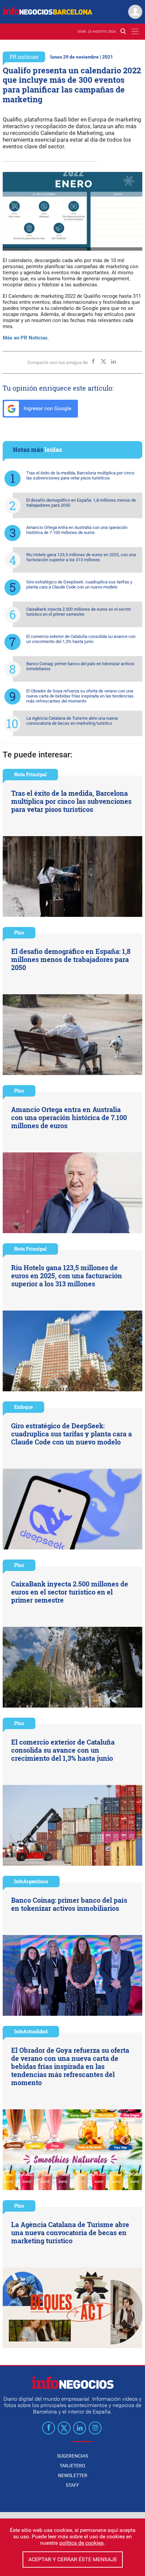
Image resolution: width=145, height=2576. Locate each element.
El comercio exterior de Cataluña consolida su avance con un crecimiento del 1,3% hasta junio (81, 639)
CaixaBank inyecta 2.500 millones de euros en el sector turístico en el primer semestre (79, 612)
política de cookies (81, 2543)
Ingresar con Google (47, 408)
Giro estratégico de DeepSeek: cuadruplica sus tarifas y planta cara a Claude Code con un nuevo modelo (79, 584)
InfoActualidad (31, 2031)
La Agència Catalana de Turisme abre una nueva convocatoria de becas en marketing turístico (72, 721)
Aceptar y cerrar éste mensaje (73, 2559)
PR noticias (24, 57)
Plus (19, 933)
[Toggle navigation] (135, 31)
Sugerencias (72, 2456)
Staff (72, 2485)
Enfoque (23, 1407)
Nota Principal (30, 774)
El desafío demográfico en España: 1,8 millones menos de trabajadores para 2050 (81, 503)
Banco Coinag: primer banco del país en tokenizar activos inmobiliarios (80, 666)
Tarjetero (72, 2466)
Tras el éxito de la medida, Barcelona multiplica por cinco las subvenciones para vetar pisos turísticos (80, 475)
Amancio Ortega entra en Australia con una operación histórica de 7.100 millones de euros (77, 530)
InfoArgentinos (31, 1881)
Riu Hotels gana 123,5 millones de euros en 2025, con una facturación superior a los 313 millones (81, 557)
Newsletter (73, 2475)
